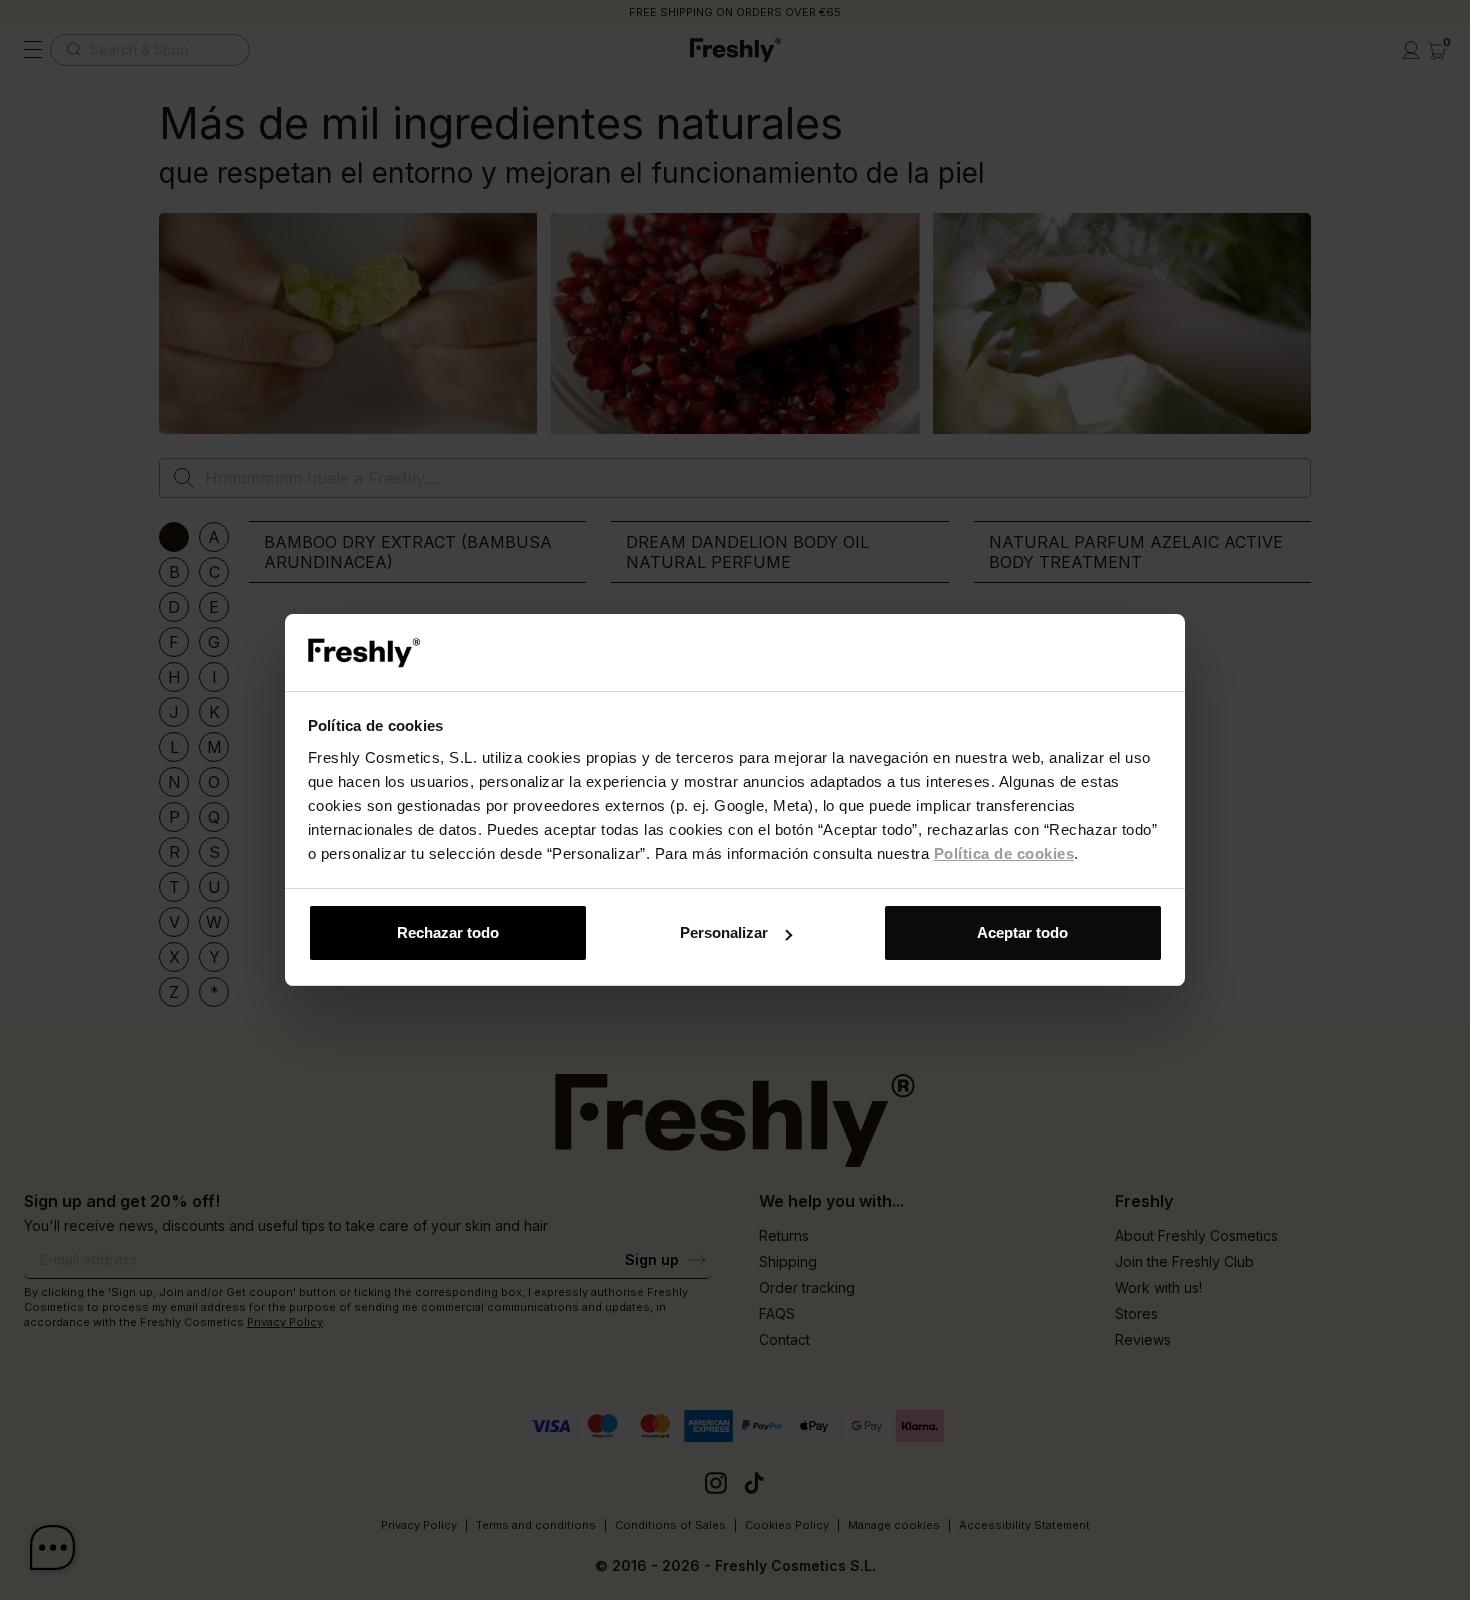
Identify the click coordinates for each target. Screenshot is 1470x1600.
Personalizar (724, 932)
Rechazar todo (448, 932)
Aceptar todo (1022, 932)
